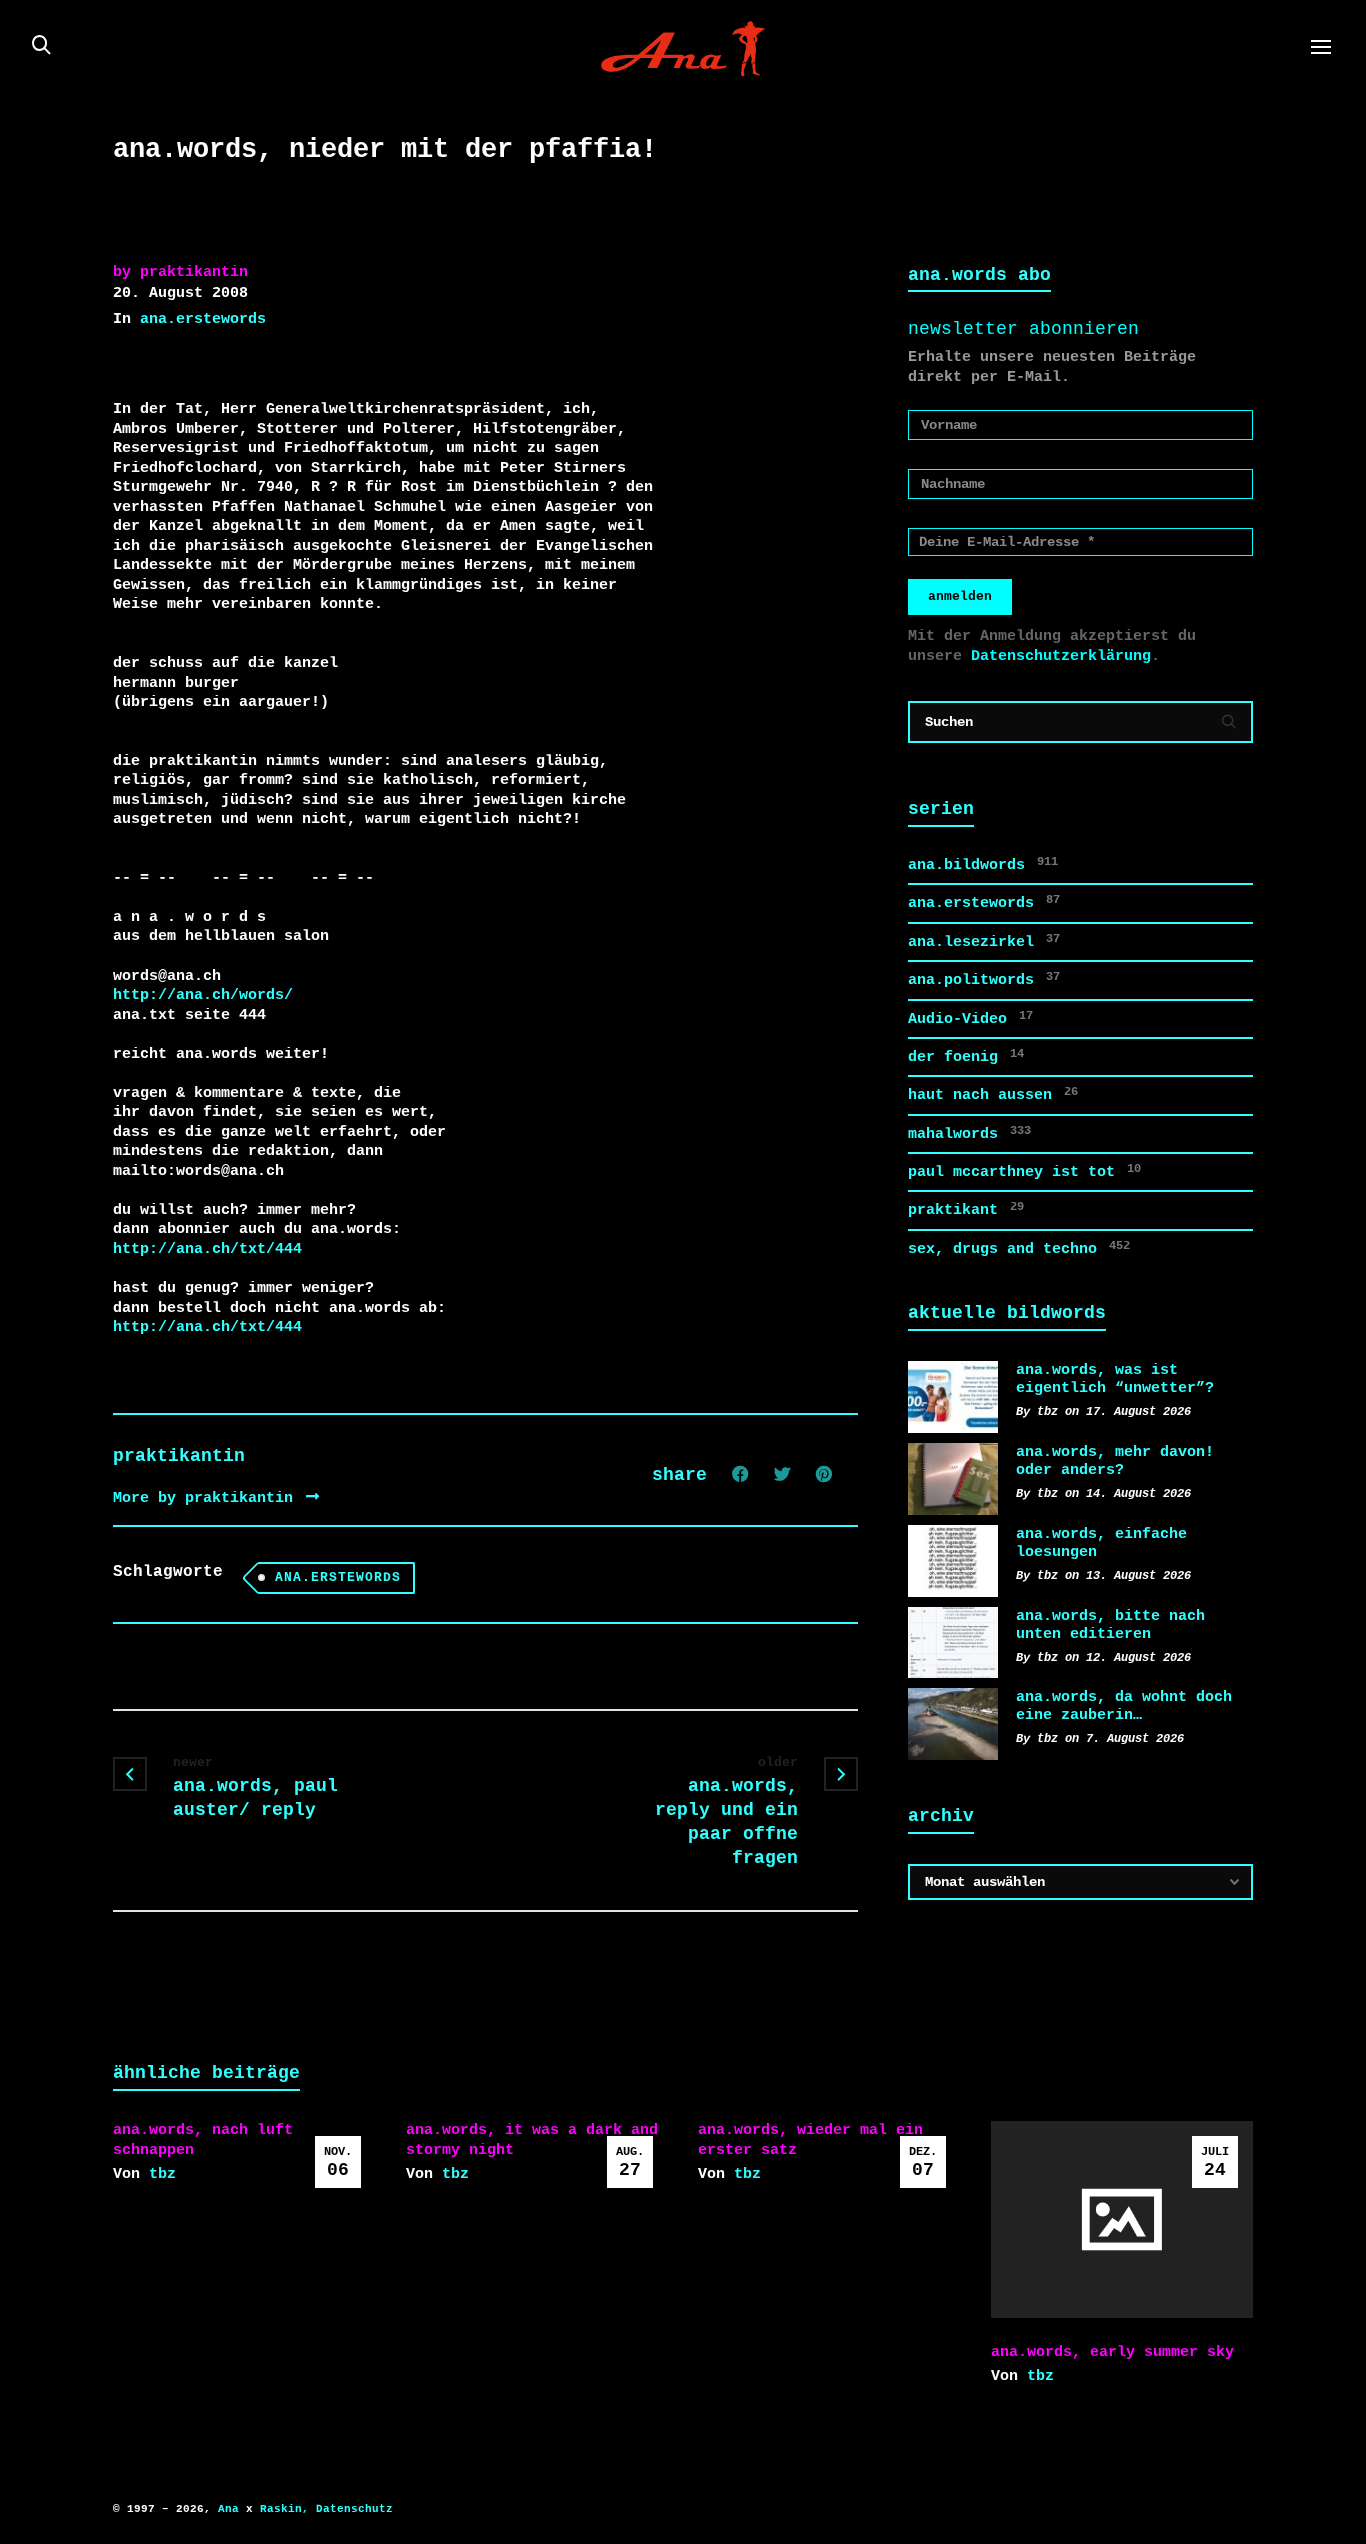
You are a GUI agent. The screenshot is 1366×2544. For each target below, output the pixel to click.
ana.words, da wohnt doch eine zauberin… (1124, 1706)
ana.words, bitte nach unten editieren (1110, 1625)
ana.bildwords (983, 864)
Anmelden (960, 596)
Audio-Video (970, 1018)
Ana (228, 2509)
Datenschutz (354, 2509)
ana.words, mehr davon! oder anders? (1115, 1461)
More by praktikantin (207, 1498)
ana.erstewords (203, 319)
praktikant (966, 1209)
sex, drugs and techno (1019, 1248)
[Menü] (1321, 48)
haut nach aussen (993, 1094)
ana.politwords (984, 979)
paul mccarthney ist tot (1024, 1171)
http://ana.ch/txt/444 (207, 1249)
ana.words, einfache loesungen (1101, 1543)
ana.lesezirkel (984, 941)
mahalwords (969, 1133)
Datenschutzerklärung (1061, 656)
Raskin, (284, 2509)
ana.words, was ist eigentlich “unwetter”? (1115, 1379)
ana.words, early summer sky (1112, 2352)
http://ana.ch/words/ (203, 995)
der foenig (966, 1056)
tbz (162, 2174)
